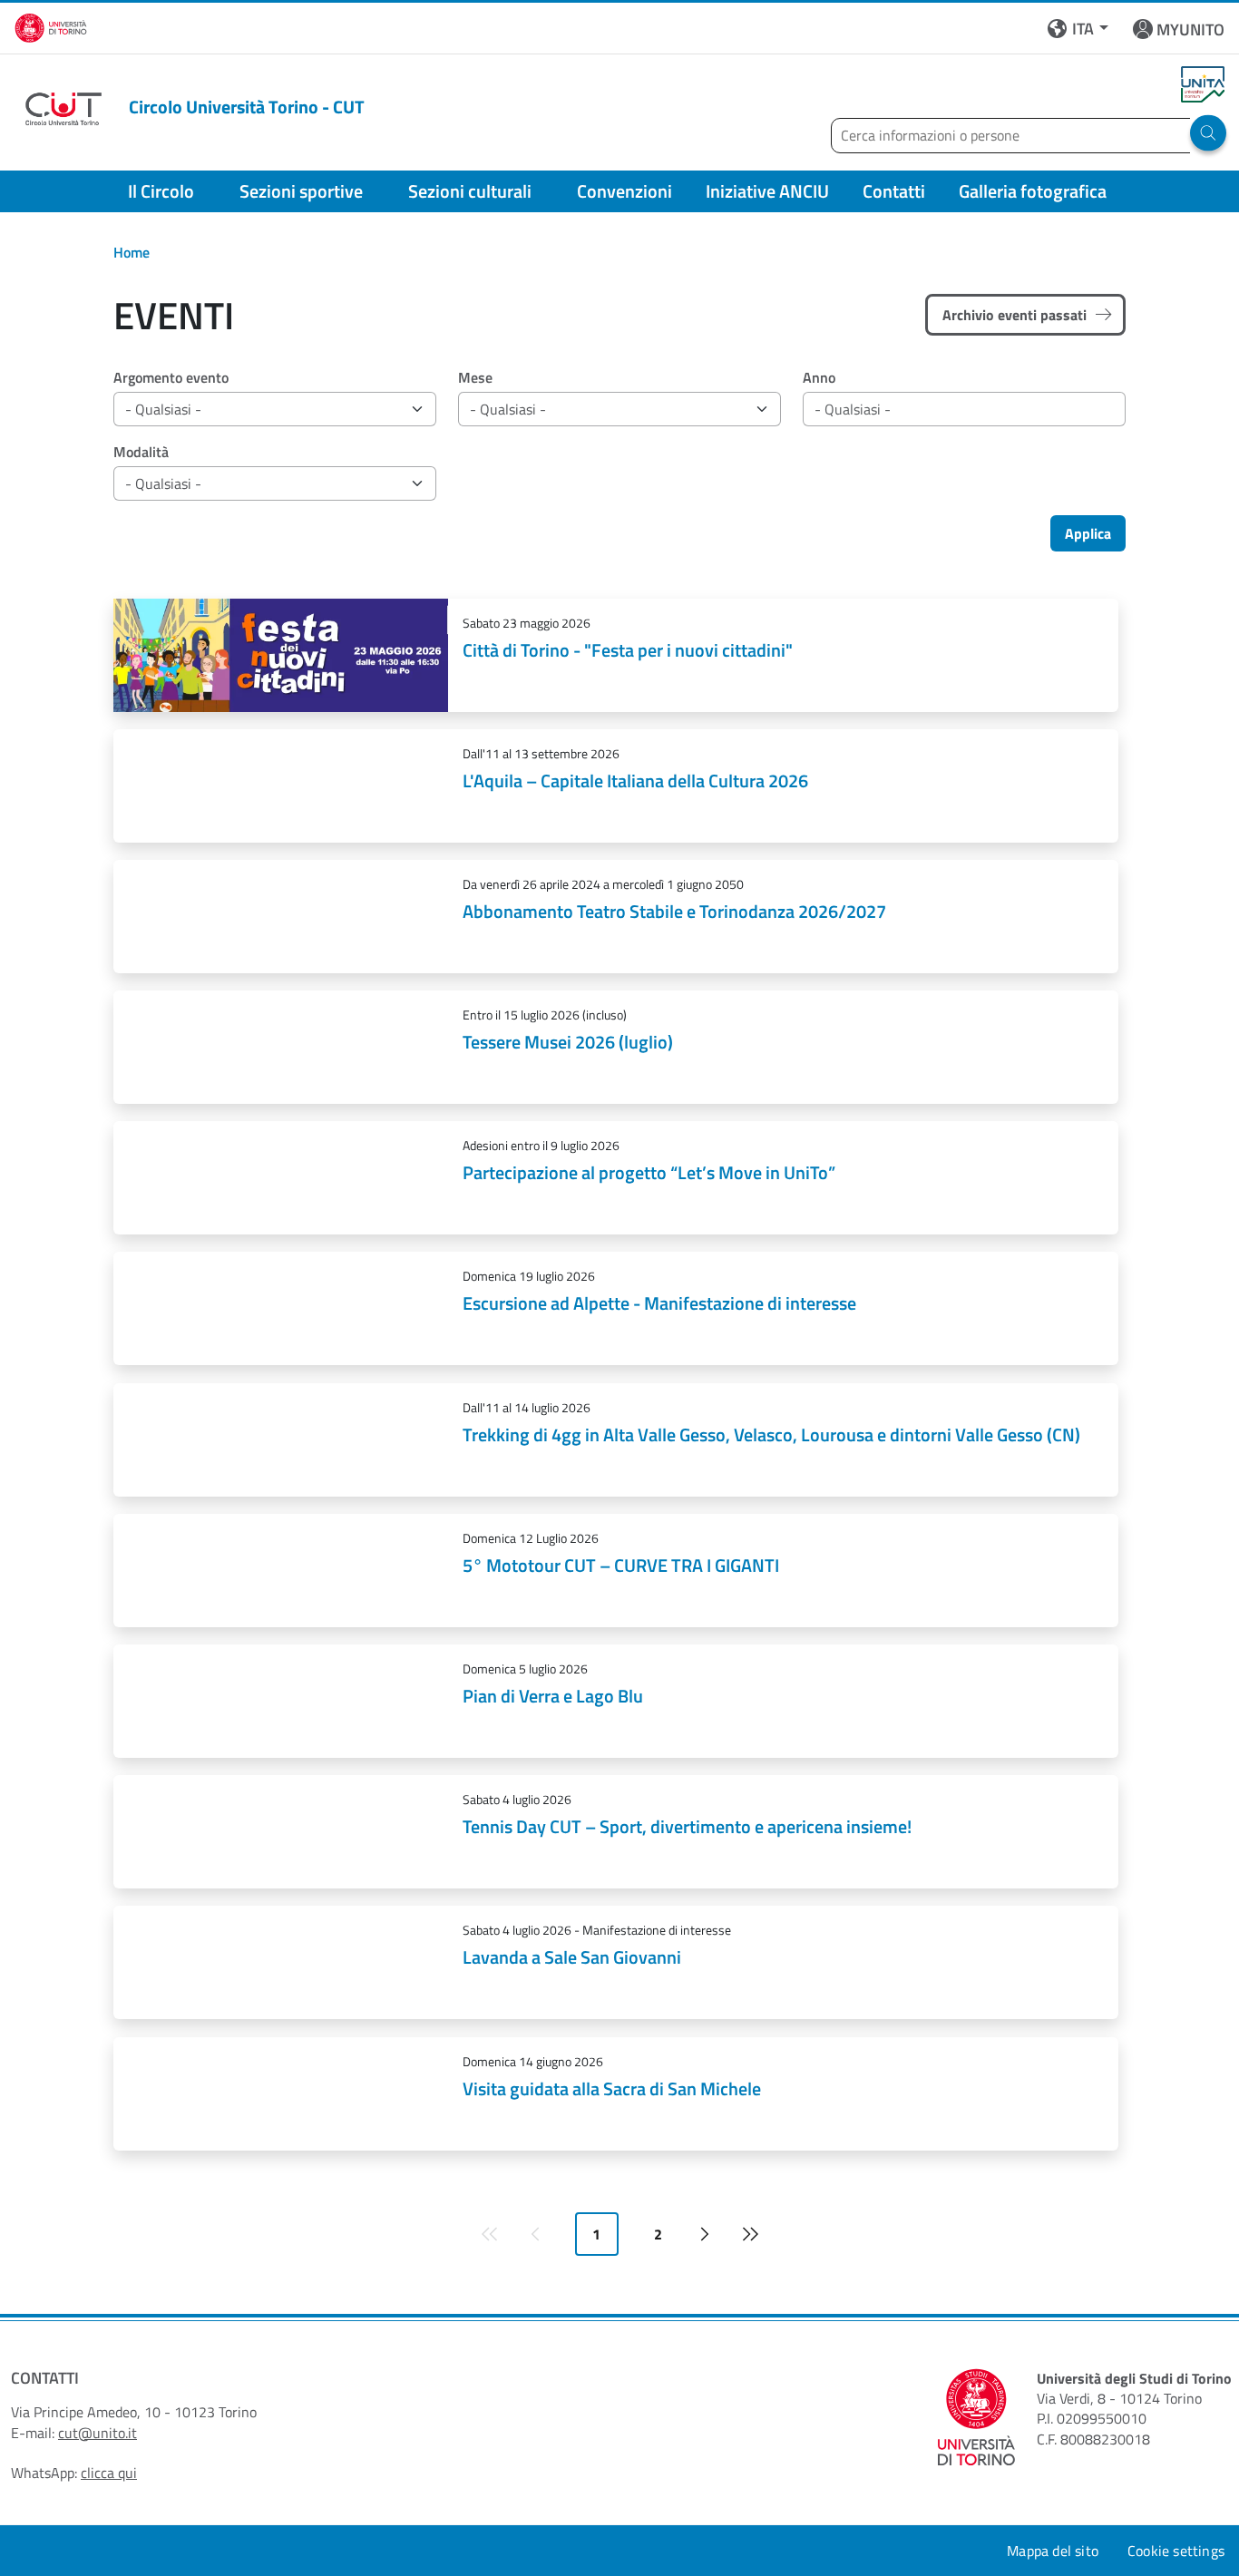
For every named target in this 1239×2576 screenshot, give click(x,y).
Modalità (141, 452)
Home (132, 252)
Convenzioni (624, 191)
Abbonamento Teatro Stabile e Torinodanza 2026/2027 (674, 911)
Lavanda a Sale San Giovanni (572, 1957)
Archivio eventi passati (1015, 315)
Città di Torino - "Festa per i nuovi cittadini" (628, 650)
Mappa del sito (1053, 2551)
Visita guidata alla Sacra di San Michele (612, 2088)
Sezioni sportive (301, 191)
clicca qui (109, 2473)
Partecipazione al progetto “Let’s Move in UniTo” (649, 1172)
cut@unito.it (98, 2433)
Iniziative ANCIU (767, 191)
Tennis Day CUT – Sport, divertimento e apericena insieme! (687, 1826)
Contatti (894, 191)
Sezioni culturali (470, 191)
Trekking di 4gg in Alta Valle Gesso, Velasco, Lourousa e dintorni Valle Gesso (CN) (771, 1434)
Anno (819, 377)
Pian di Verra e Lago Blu (553, 1696)
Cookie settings (1176, 2551)
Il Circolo (161, 191)
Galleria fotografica (1033, 191)
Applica (1088, 533)
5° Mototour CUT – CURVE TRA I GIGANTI (621, 1565)
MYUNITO (1190, 29)
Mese (475, 377)
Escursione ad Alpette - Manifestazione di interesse (659, 1303)
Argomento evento (171, 377)
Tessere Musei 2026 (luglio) (568, 1042)
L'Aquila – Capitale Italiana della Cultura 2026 (635, 781)
